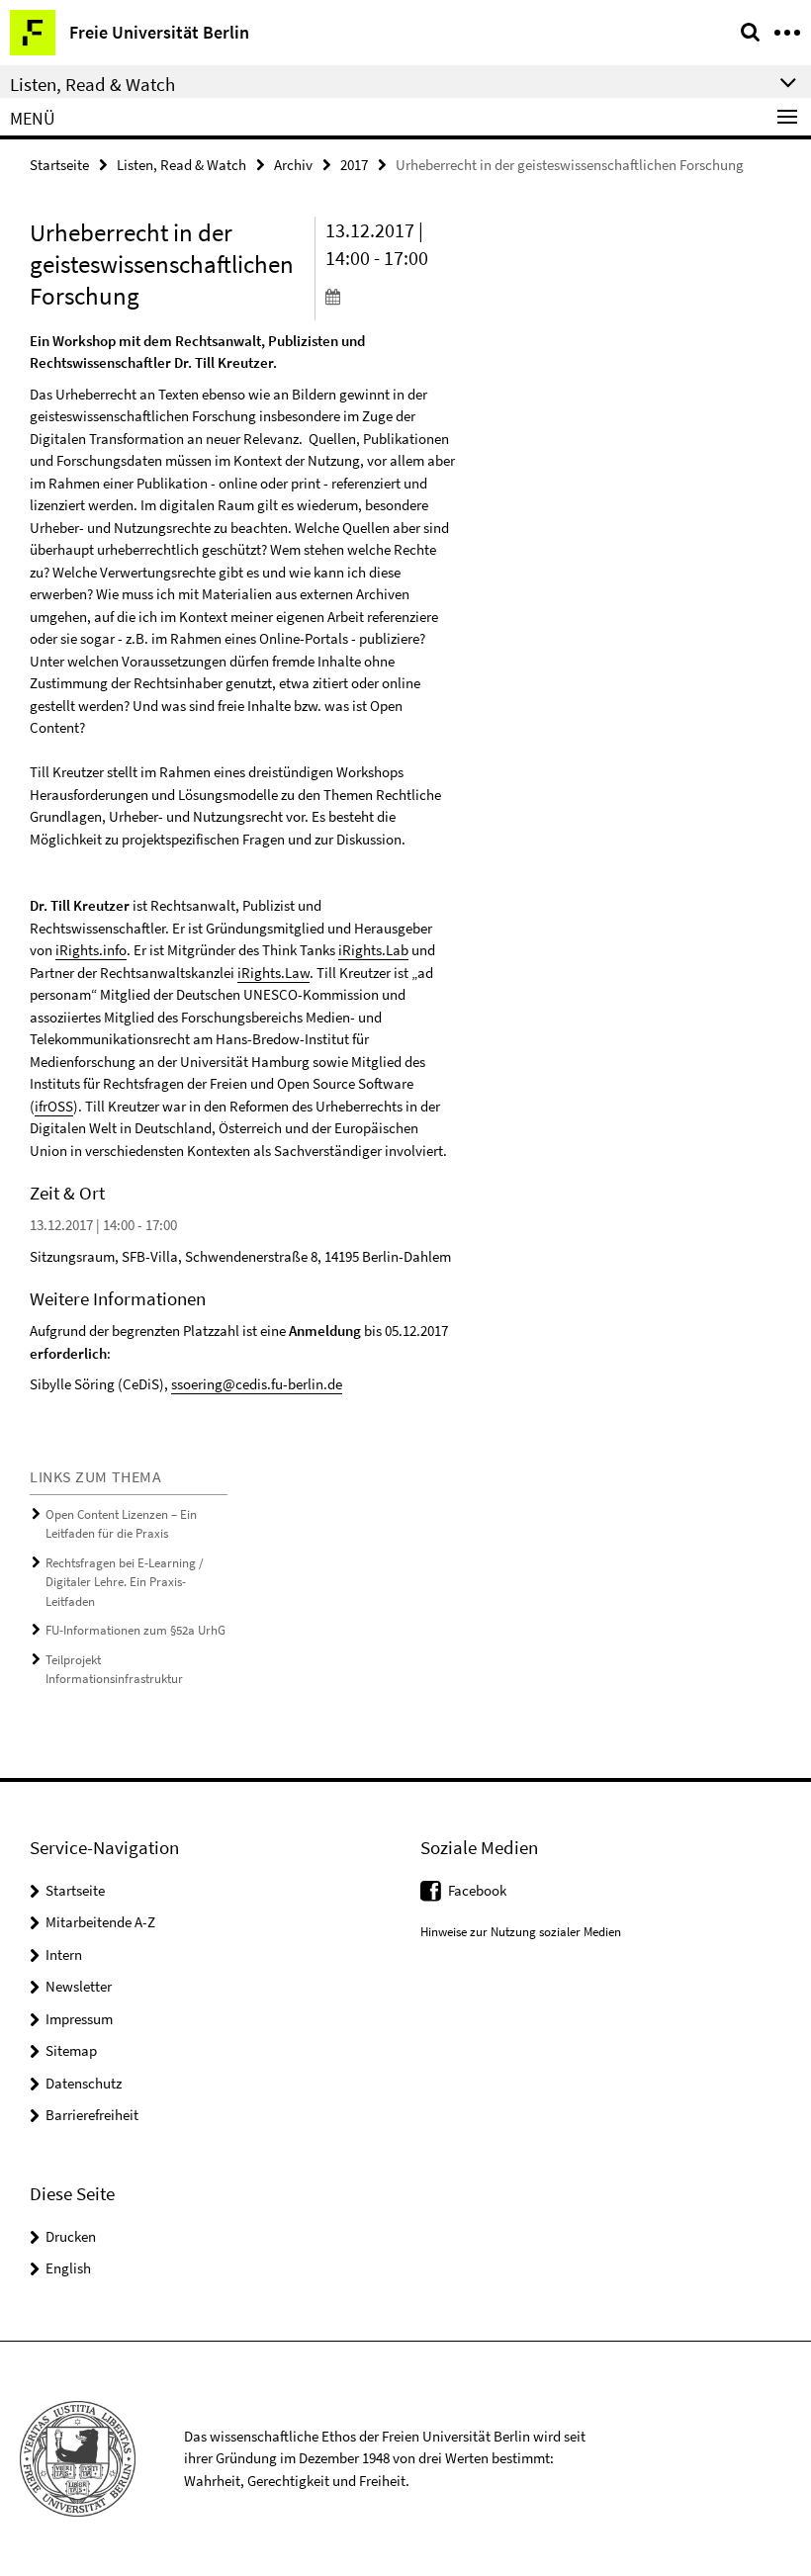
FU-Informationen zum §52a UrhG (135, 1630)
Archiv (293, 165)
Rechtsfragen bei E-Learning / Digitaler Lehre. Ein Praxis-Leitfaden (125, 1582)
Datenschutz (84, 2083)
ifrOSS (54, 1106)
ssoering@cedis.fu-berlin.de (257, 1384)
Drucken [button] (71, 2236)
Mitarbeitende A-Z (100, 1922)
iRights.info (91, 950)
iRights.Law (273, 973)
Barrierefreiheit (92, 2115)
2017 (354, 165)
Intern (64, 1954)
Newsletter (79, 1986)
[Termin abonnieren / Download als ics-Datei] (391, 296)
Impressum (79, 2019)
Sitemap (71, 2050)
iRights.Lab (373, 950)
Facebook (477, 1890)
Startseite (59, 165)
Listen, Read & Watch (181, 165)
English (68, 2268)
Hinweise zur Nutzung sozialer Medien (521, 1932)
